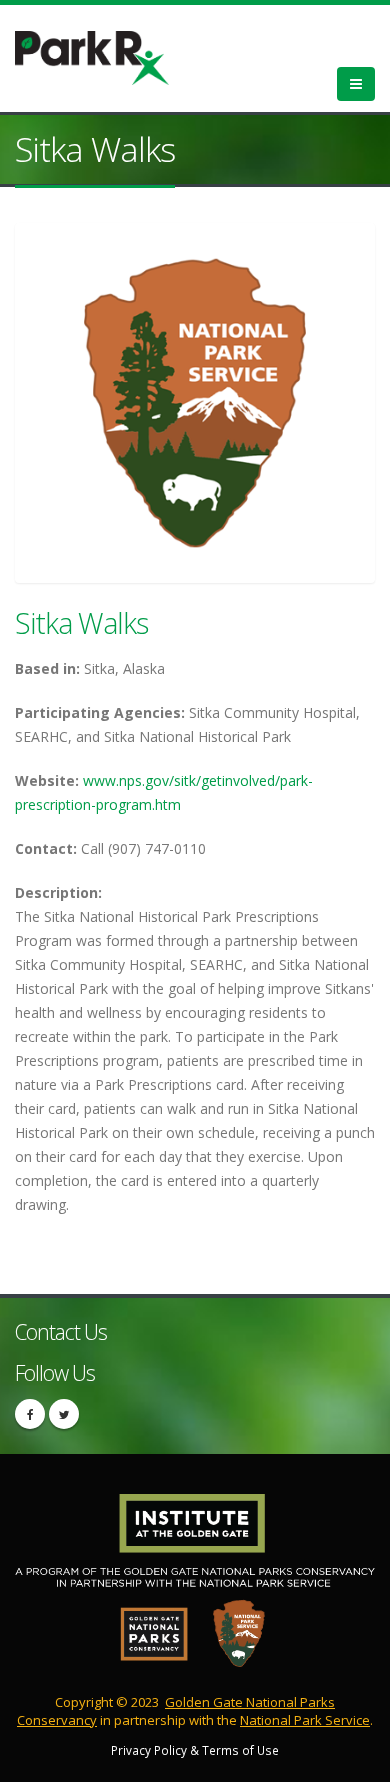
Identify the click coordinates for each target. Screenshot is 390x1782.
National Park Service (305, 1720)
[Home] (104, 56)
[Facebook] (30, 1414)
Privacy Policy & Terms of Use (195, 1750)
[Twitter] (64, 1414)
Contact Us (61, 1331)
